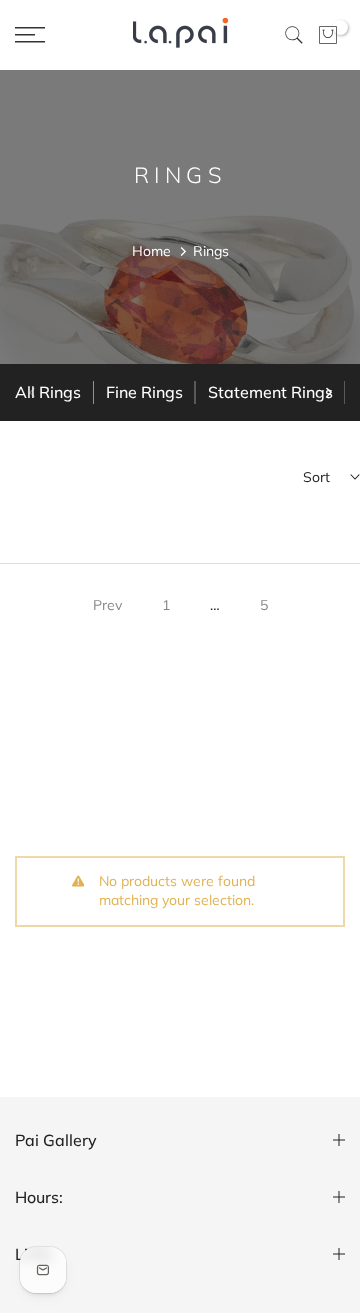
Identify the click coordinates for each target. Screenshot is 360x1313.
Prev (107, 605)
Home (151, 251)
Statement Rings (270, 392)
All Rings (48, 392)
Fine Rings (144, 392)
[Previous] (32, 392)
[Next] (327, 392)
